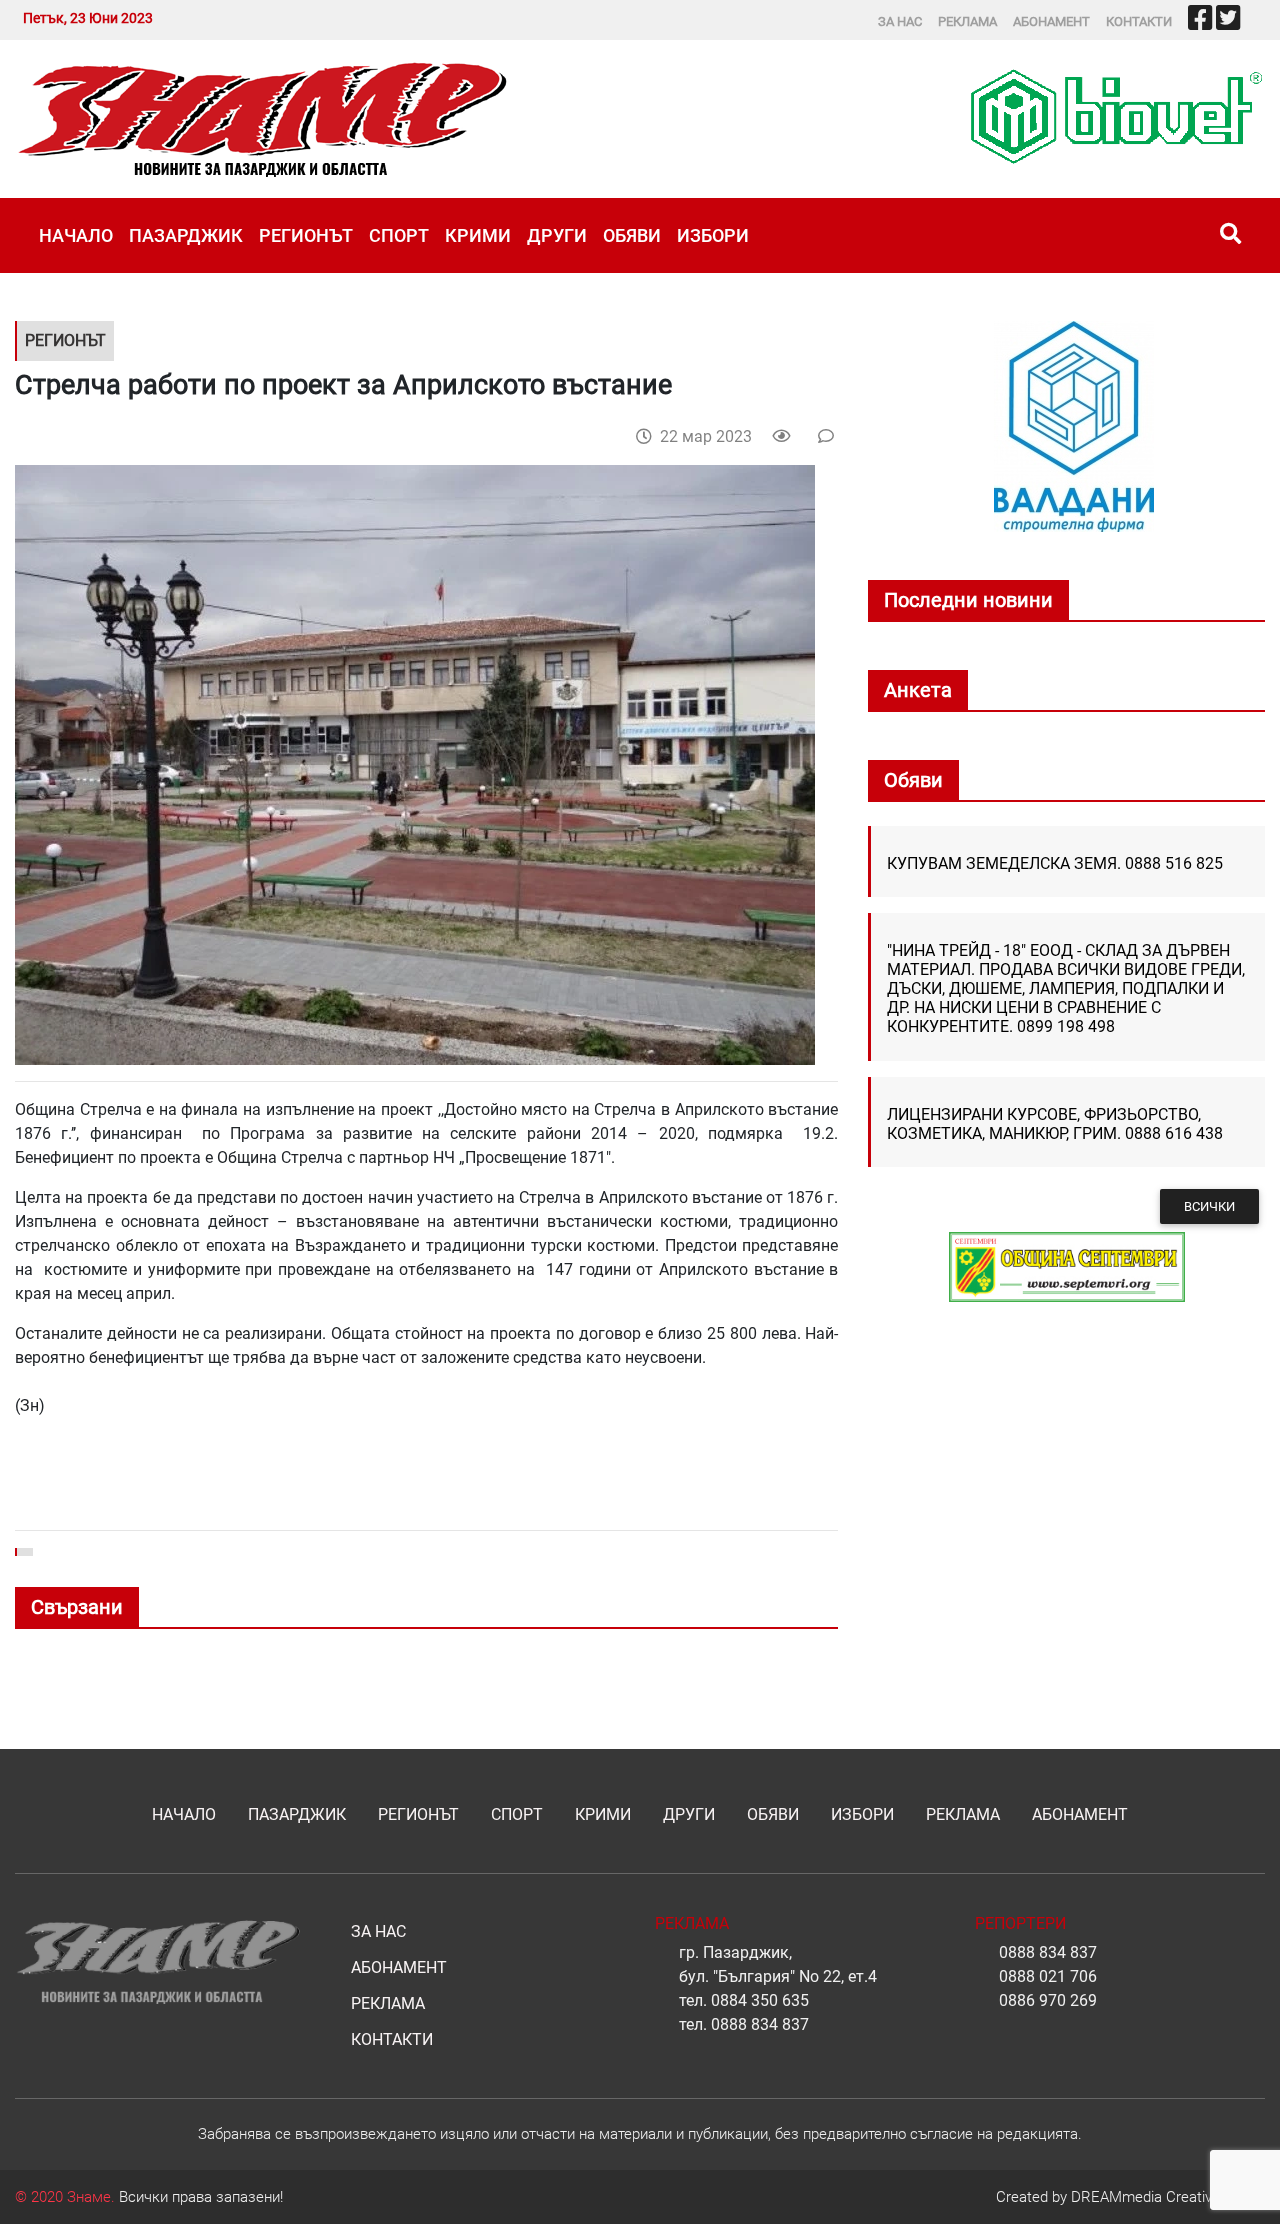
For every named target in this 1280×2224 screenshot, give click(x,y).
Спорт (399, 235)
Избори (713, 235)
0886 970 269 (1048, 2000)
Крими (478, 235)
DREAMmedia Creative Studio (1168, 2197)
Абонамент (1051, 21)
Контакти (1139, 21)
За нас (900, 21)
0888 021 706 (1048, 1976)
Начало (76, 235)
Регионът (306, 235)
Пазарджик (186, 235)
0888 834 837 (760, 2024)
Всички (1209, 1206)
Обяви (632, 235)
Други (557, 235)
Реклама (967, 21)
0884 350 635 (760, 2000)
